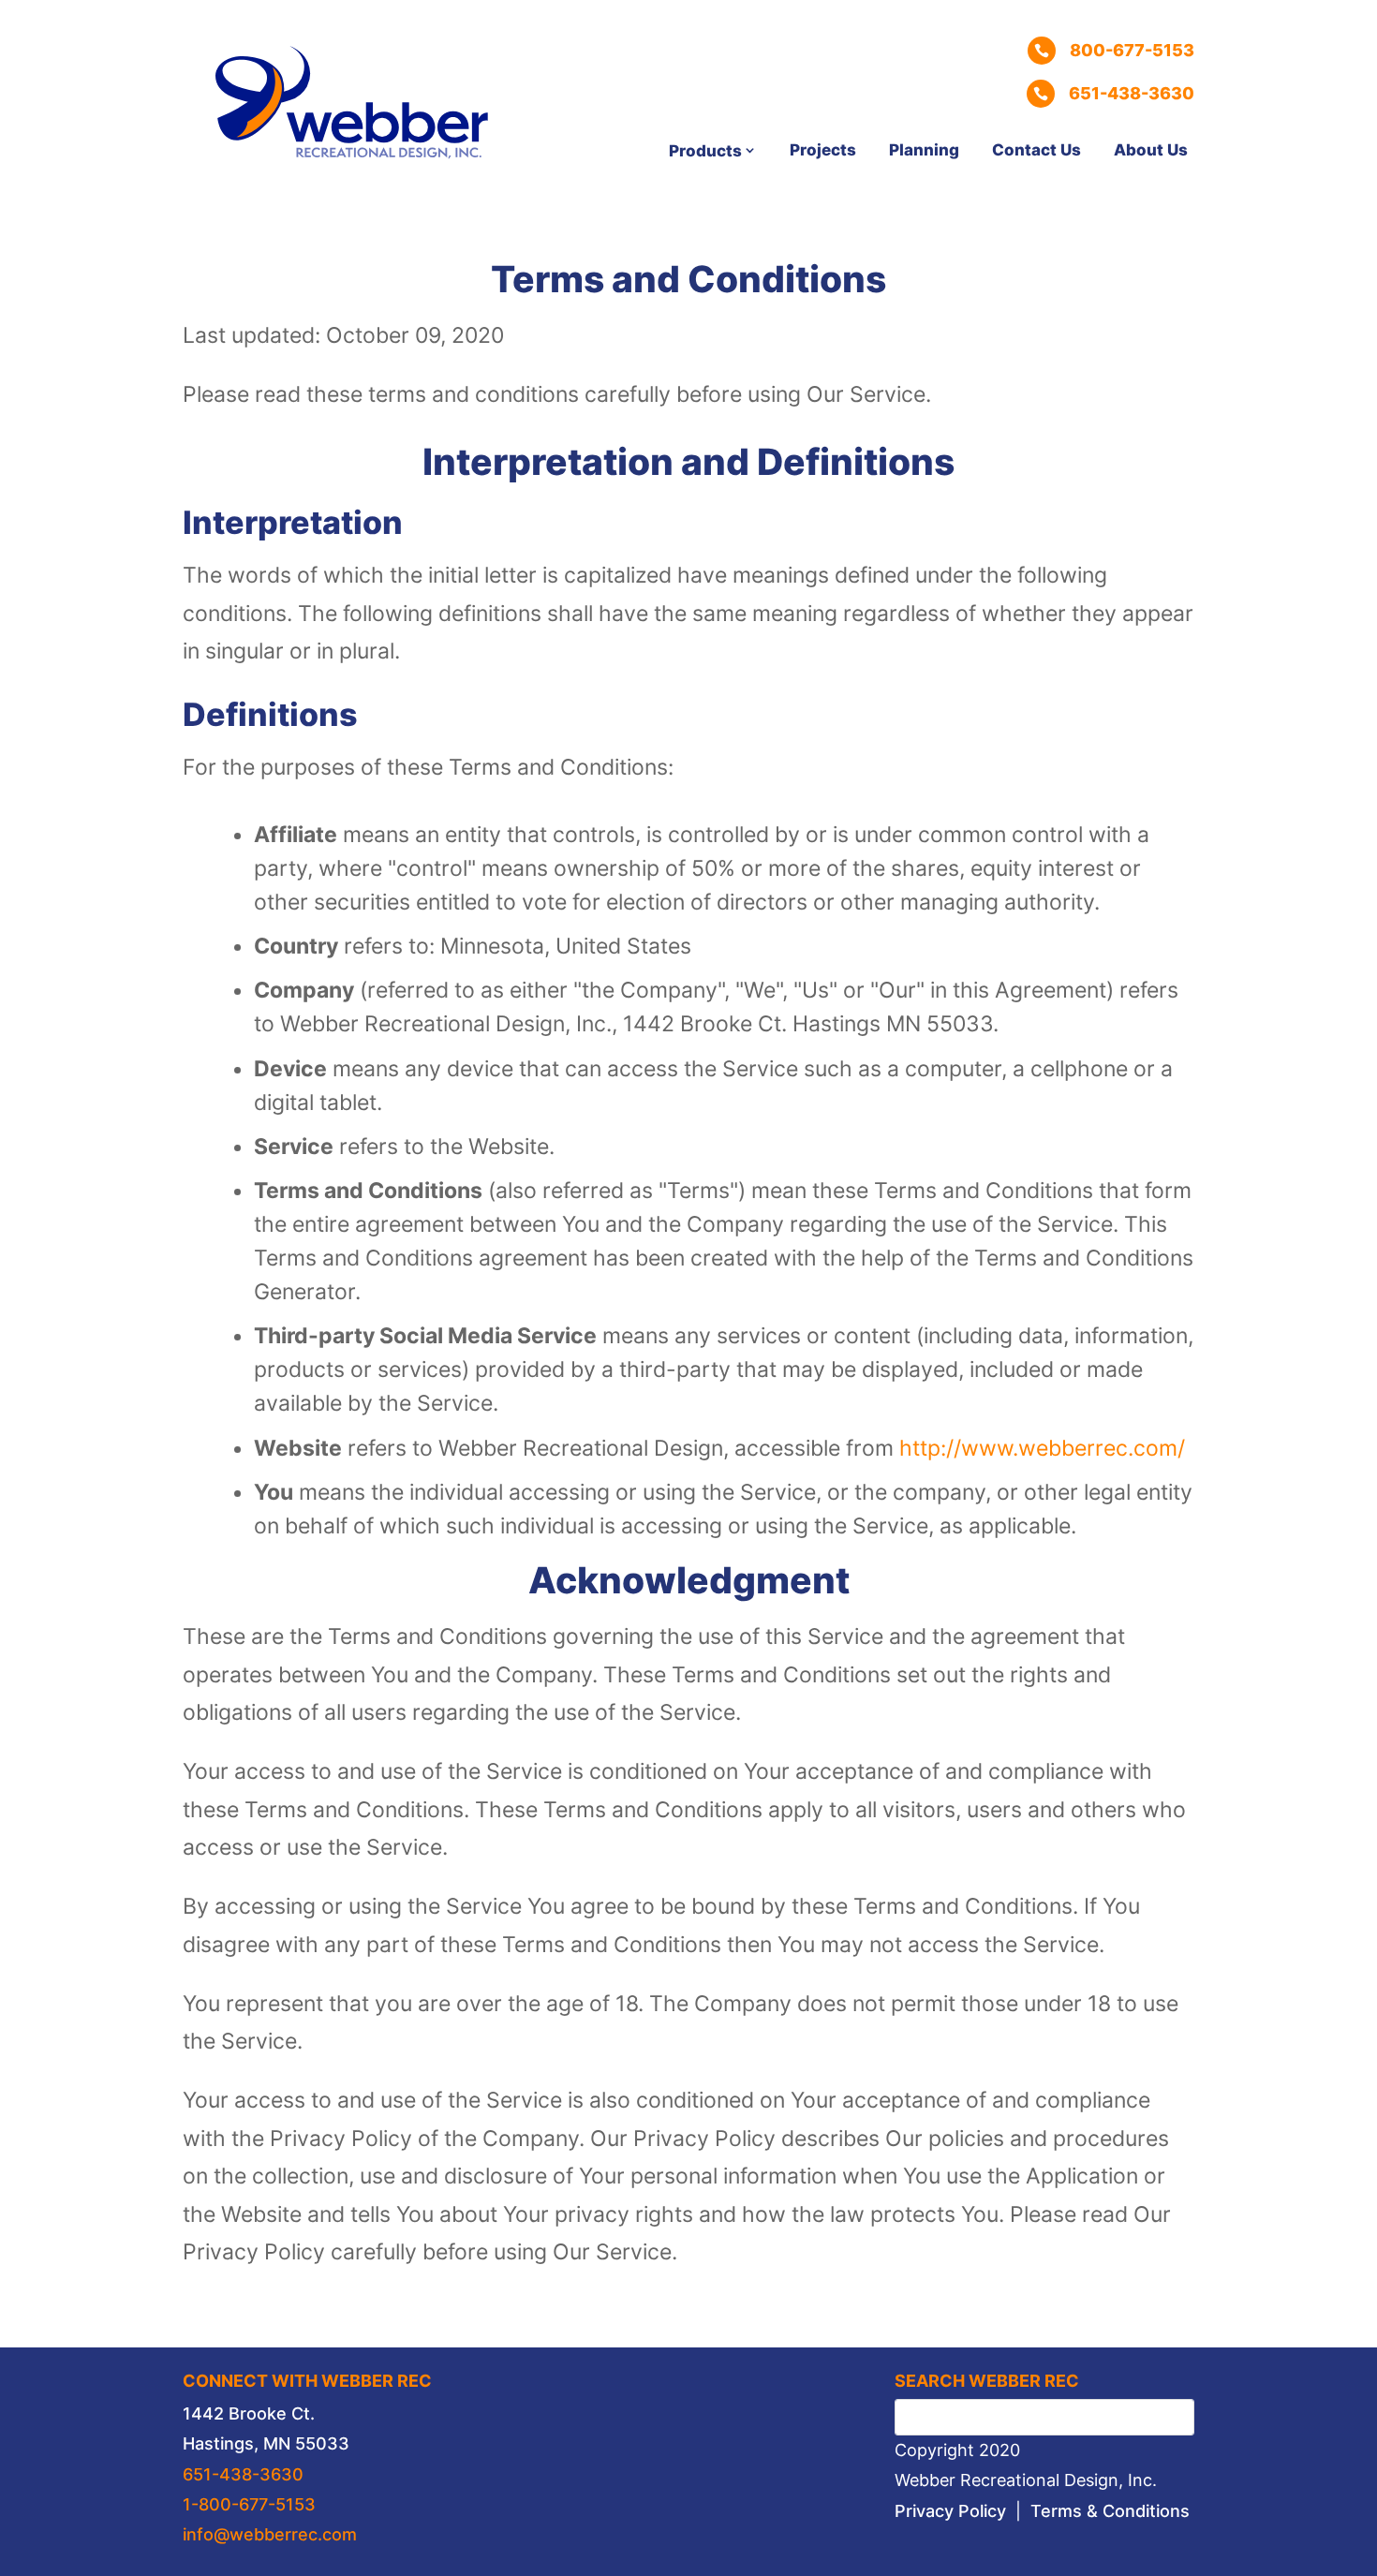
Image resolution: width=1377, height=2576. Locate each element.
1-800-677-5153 (249, 2504)
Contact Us (1036, 150)
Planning (924, 150)
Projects (823, 150)
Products (705, 151)
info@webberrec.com (270, 2534)
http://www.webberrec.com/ (1042, 1448)
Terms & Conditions (1110, 2511)
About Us (1151, 150)
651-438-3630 (243, 2474)
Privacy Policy (950, 2511)
